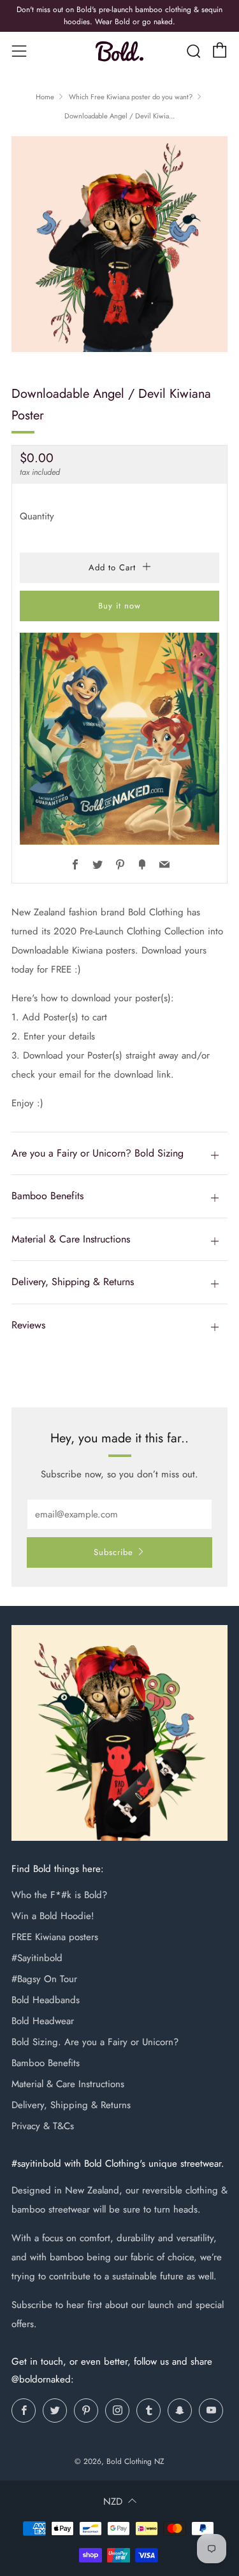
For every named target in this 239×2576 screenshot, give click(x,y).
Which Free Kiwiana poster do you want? (131, 97)
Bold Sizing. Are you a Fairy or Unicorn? (95, 2042)
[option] (119, 244)
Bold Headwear (43, 2021)
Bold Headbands (46, 2000)
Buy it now (119, 606)
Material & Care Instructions (68, 2084)
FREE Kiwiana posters (55, 1937)
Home (45, 97)
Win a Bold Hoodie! (53, 1916)
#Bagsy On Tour (44, 1979)
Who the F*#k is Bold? (59, 1895)
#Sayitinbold (37, 1958)
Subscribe (113, 1552)
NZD (113, 2502)
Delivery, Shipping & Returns (71, 2105)
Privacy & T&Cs (43, 2126)
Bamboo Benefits (46, 2063)
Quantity (37, 516)
